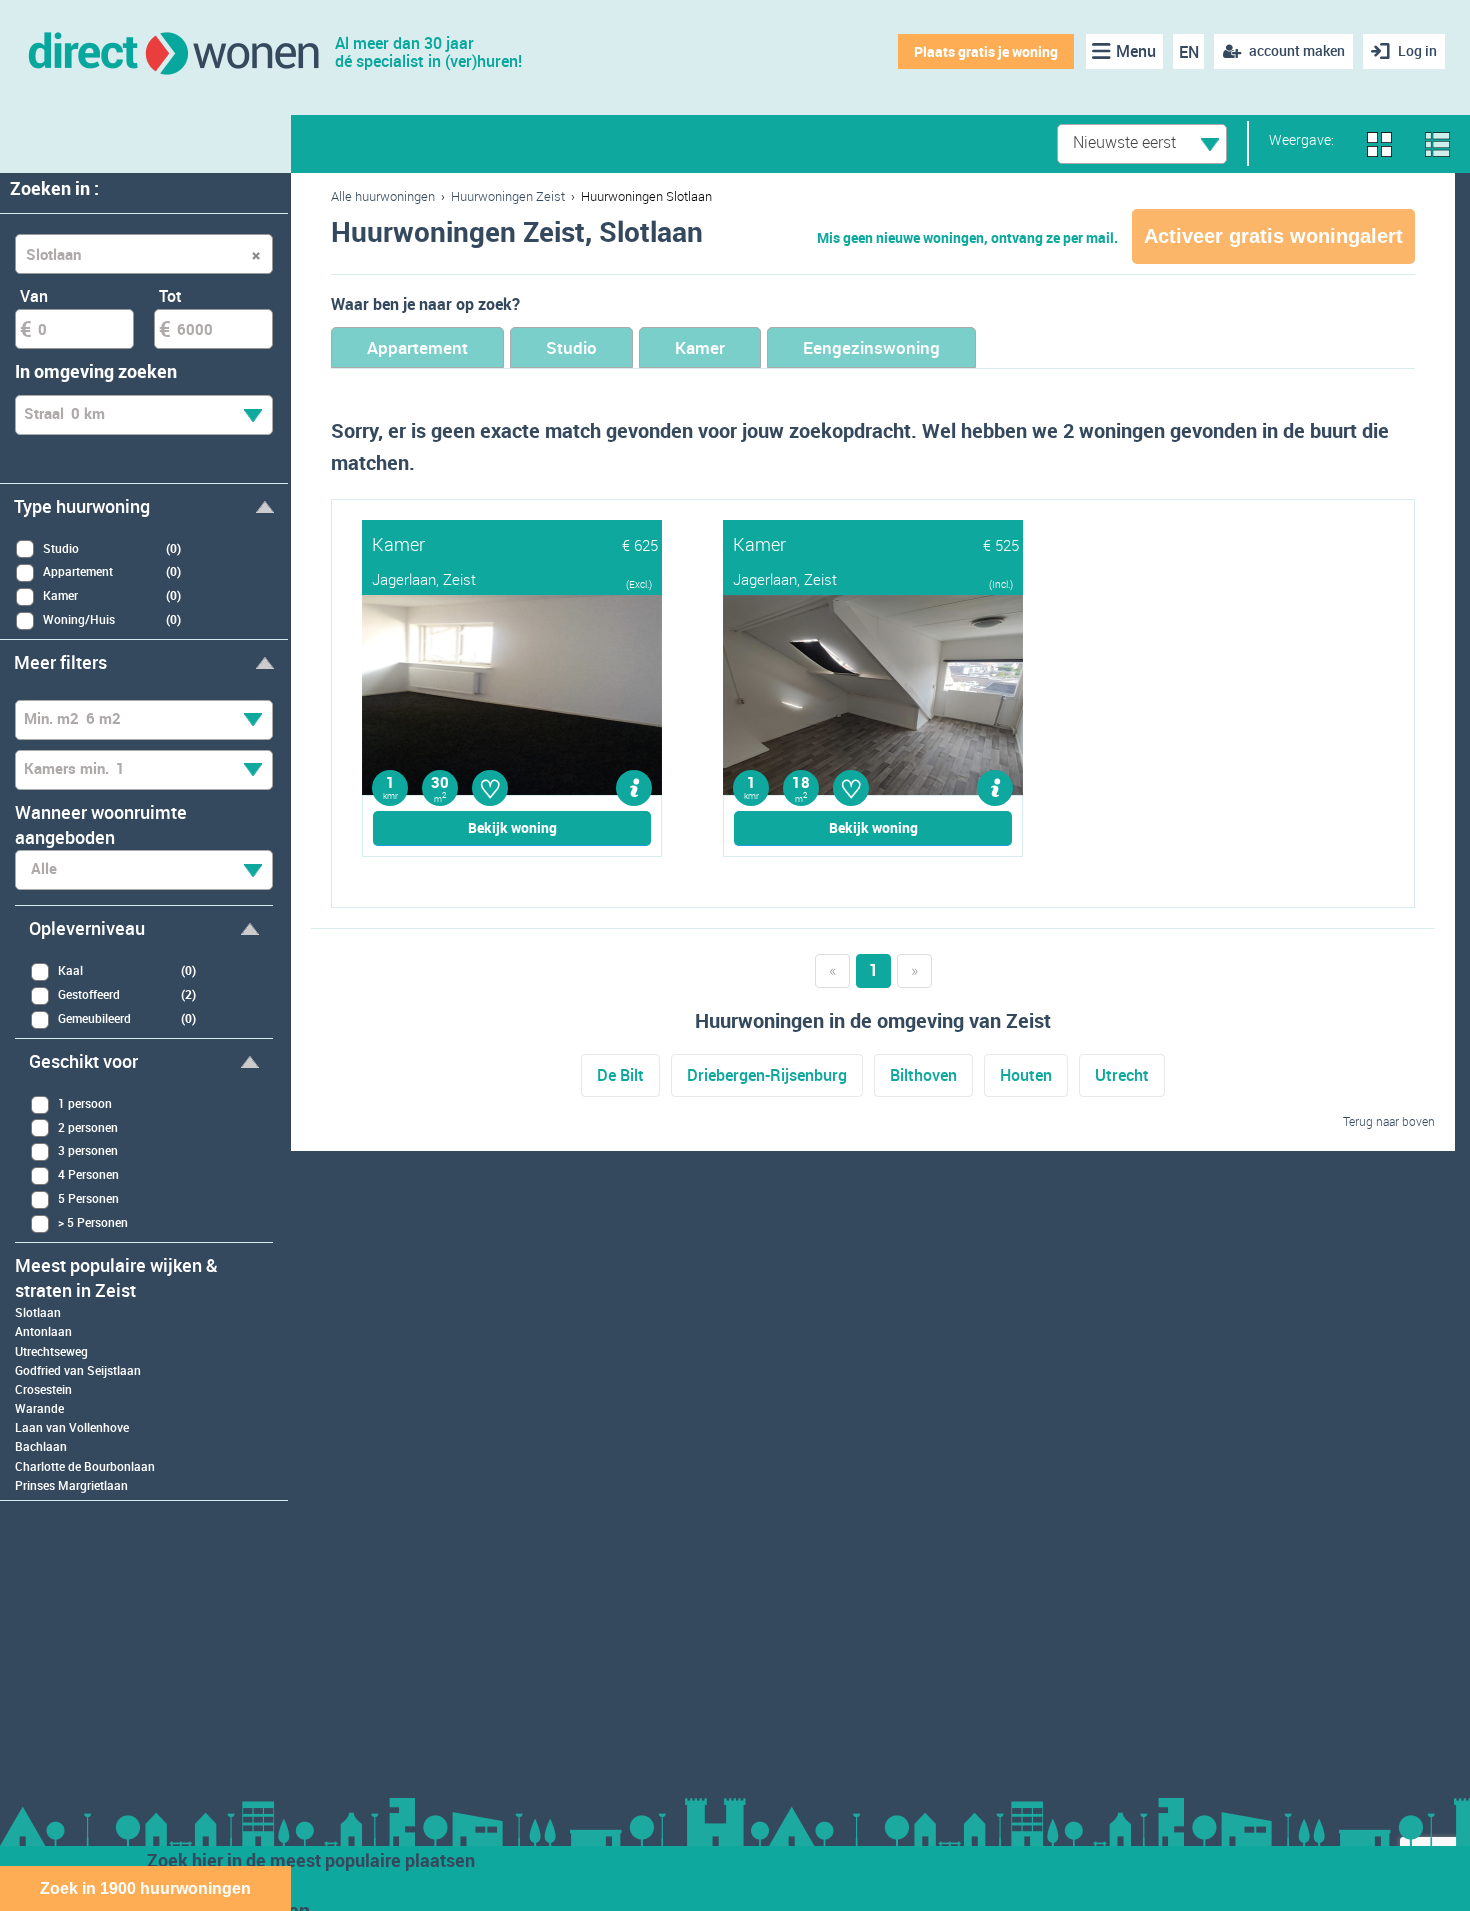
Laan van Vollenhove (72, 1427)
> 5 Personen (93, 1222)
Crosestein (43, 1389)
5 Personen (88, 1198)
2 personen (88, 1127)
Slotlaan (38, 1312)
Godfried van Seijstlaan (78, 1370)
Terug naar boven (1389, 1121)
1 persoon (85, 1103)
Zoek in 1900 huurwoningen (145, 1888)
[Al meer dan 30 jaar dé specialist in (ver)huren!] (172, 51)
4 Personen (88, 1174)
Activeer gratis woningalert (1273, 236)
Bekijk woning (512, 827)
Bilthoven (923, 1075)
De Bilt (620, 1075)
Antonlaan (43, 1331)
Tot (170, 296)
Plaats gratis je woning (986, 51)
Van (34, 296)
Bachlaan (41, 1446)
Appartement (417, 347)
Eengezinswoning (871, 347)
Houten (1026, 1075)
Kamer (700, 347)
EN (1189, 52)
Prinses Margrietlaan (71, 1485)
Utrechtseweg (51, 1351)
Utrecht (1122, 1075)
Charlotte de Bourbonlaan (85, 1466)
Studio (571, 347)
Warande (39, 1408)
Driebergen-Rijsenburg (767, 1075)
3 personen (88, 1150)
